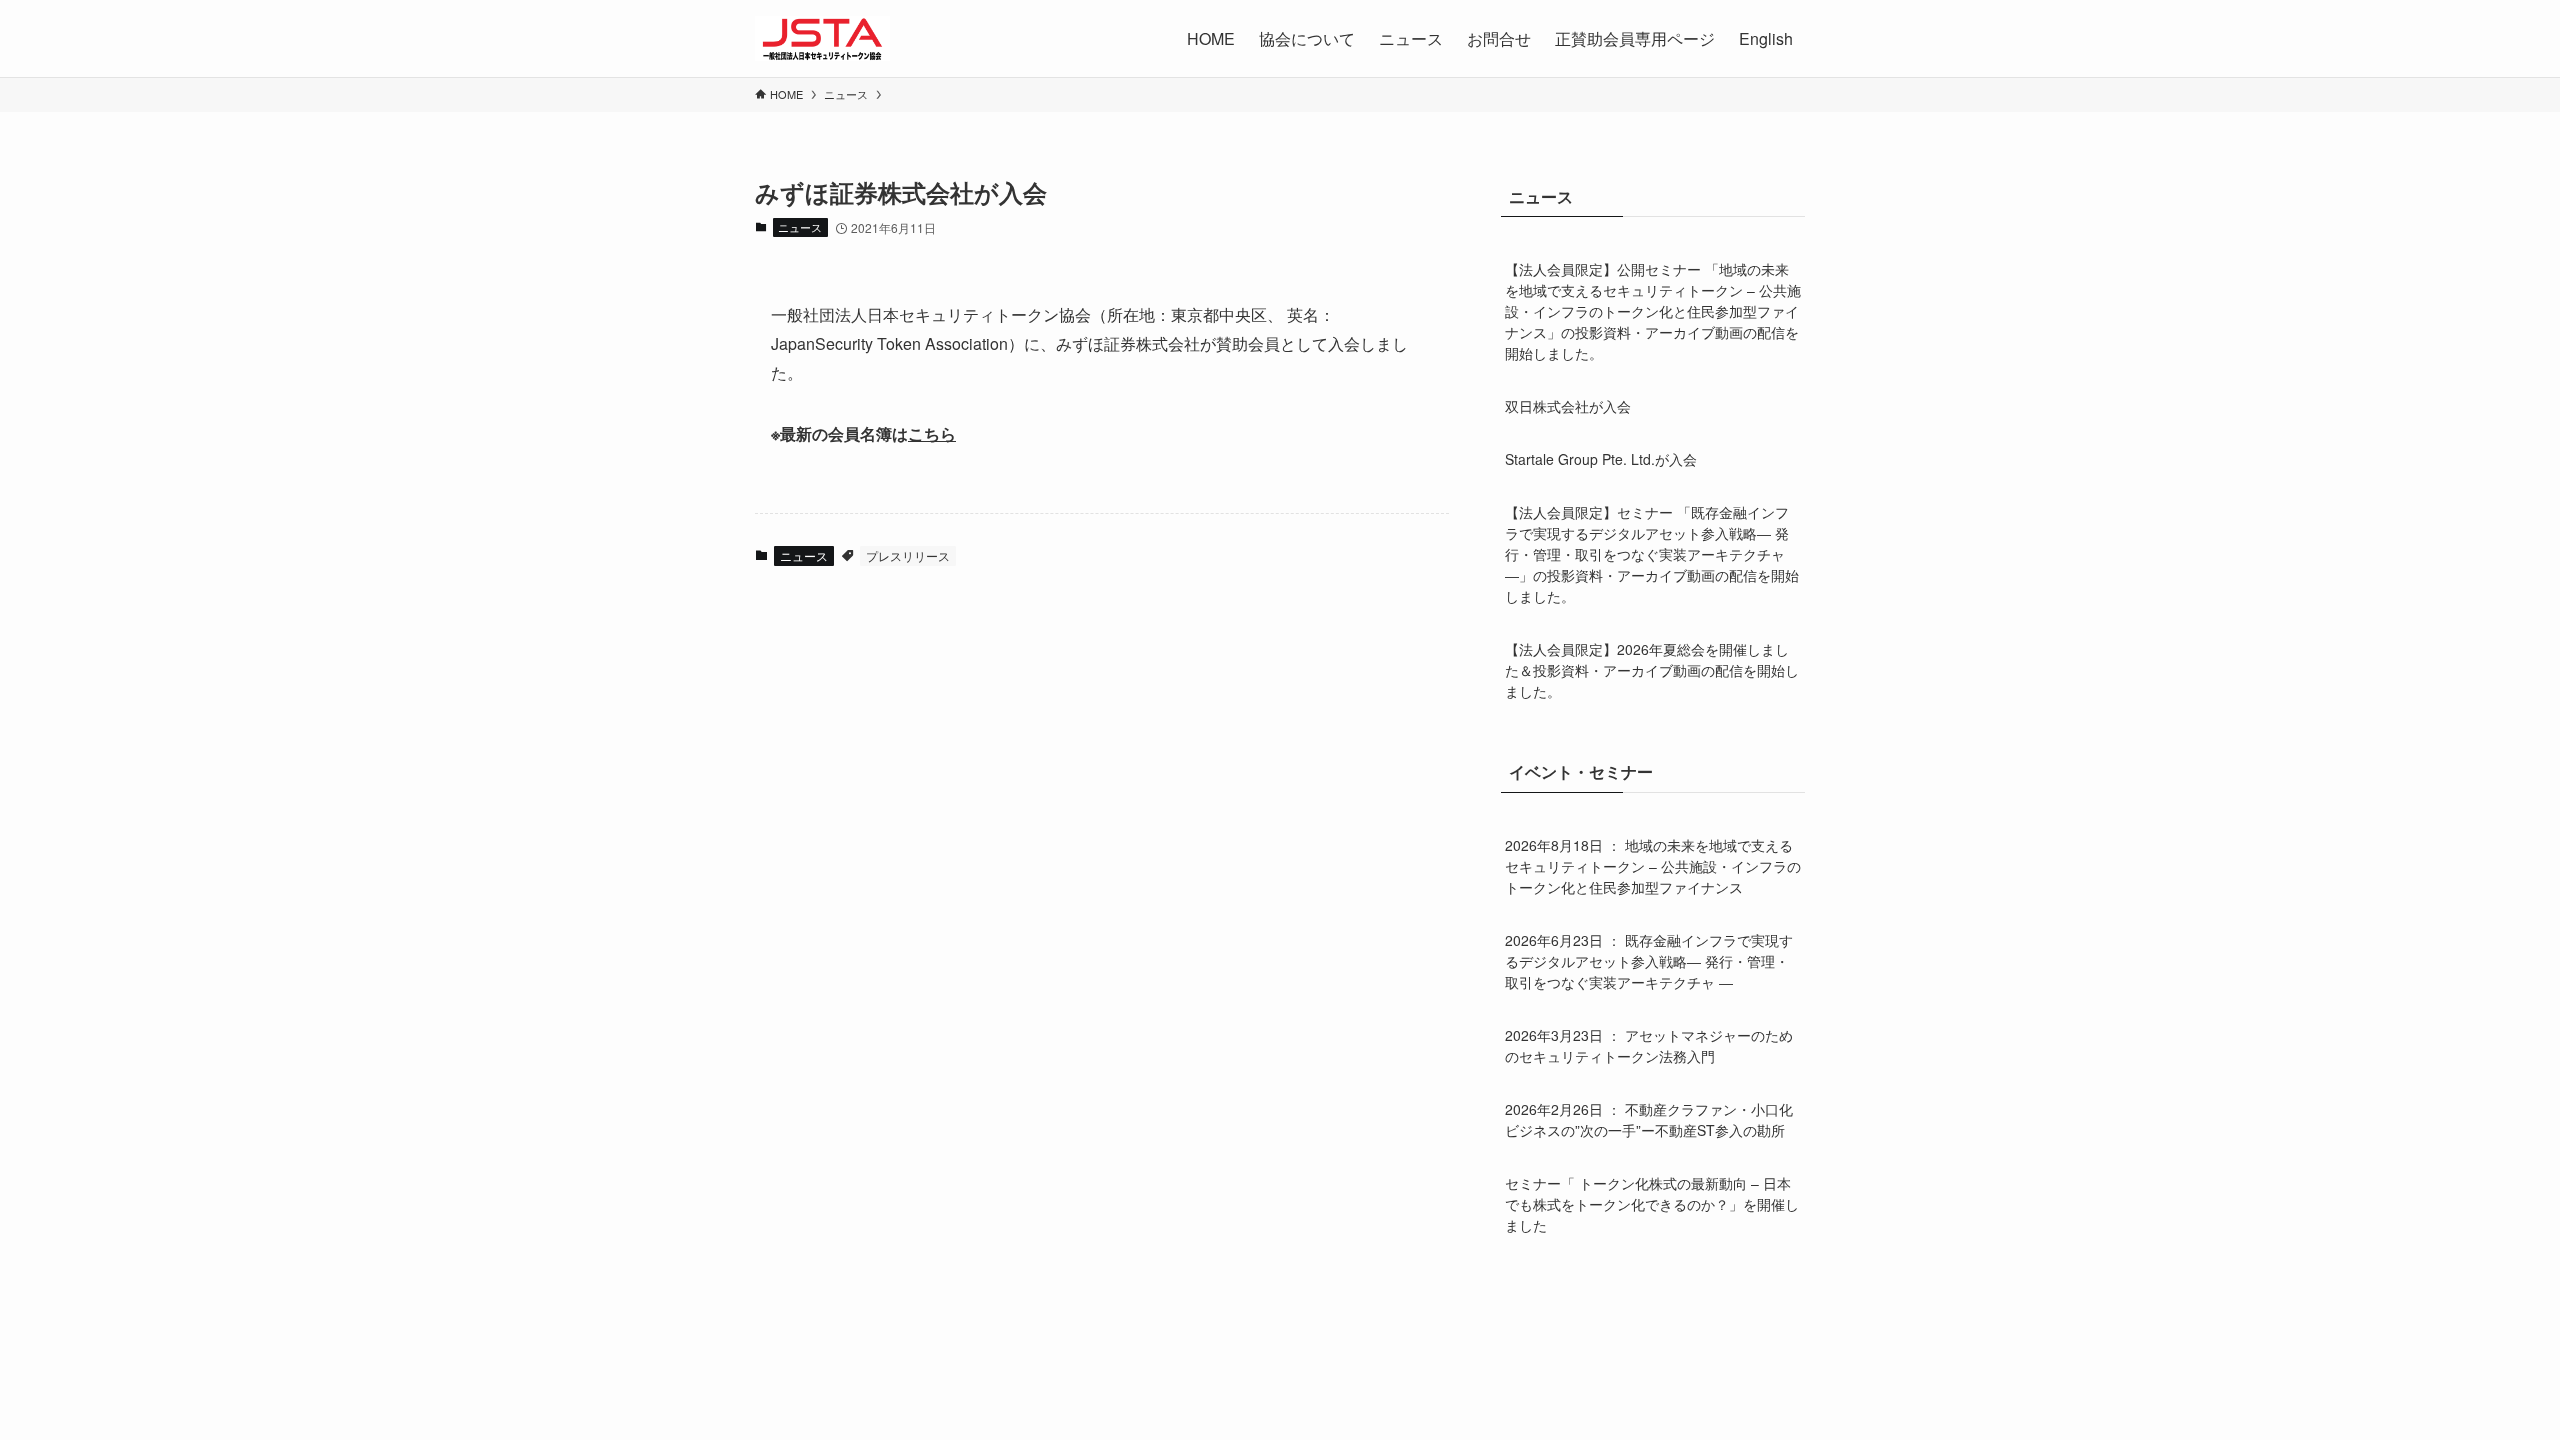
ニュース (800, 227)
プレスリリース (908, 555)
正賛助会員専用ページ (1635, 38)
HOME (1211, 38)
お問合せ (1499, 38)
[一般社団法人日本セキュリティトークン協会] (822, 38)
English (1766, 38)
